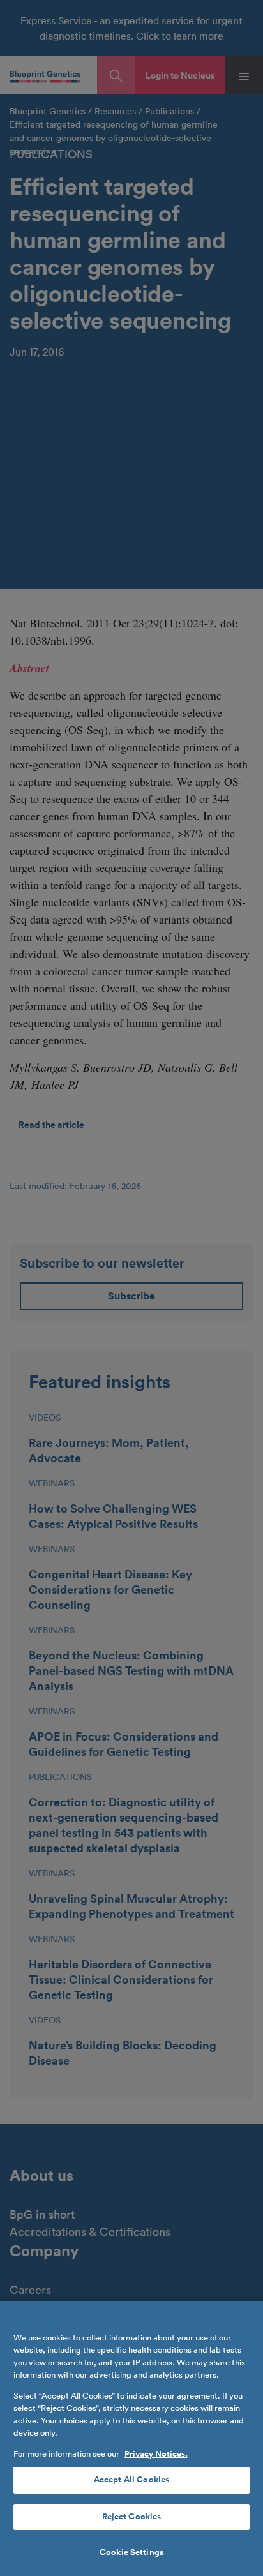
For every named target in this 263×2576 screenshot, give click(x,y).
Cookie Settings (131, 2552)
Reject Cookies (132, 2517)
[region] (131, 2438)
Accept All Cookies (131, 2480)
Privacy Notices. (156, 2454)
